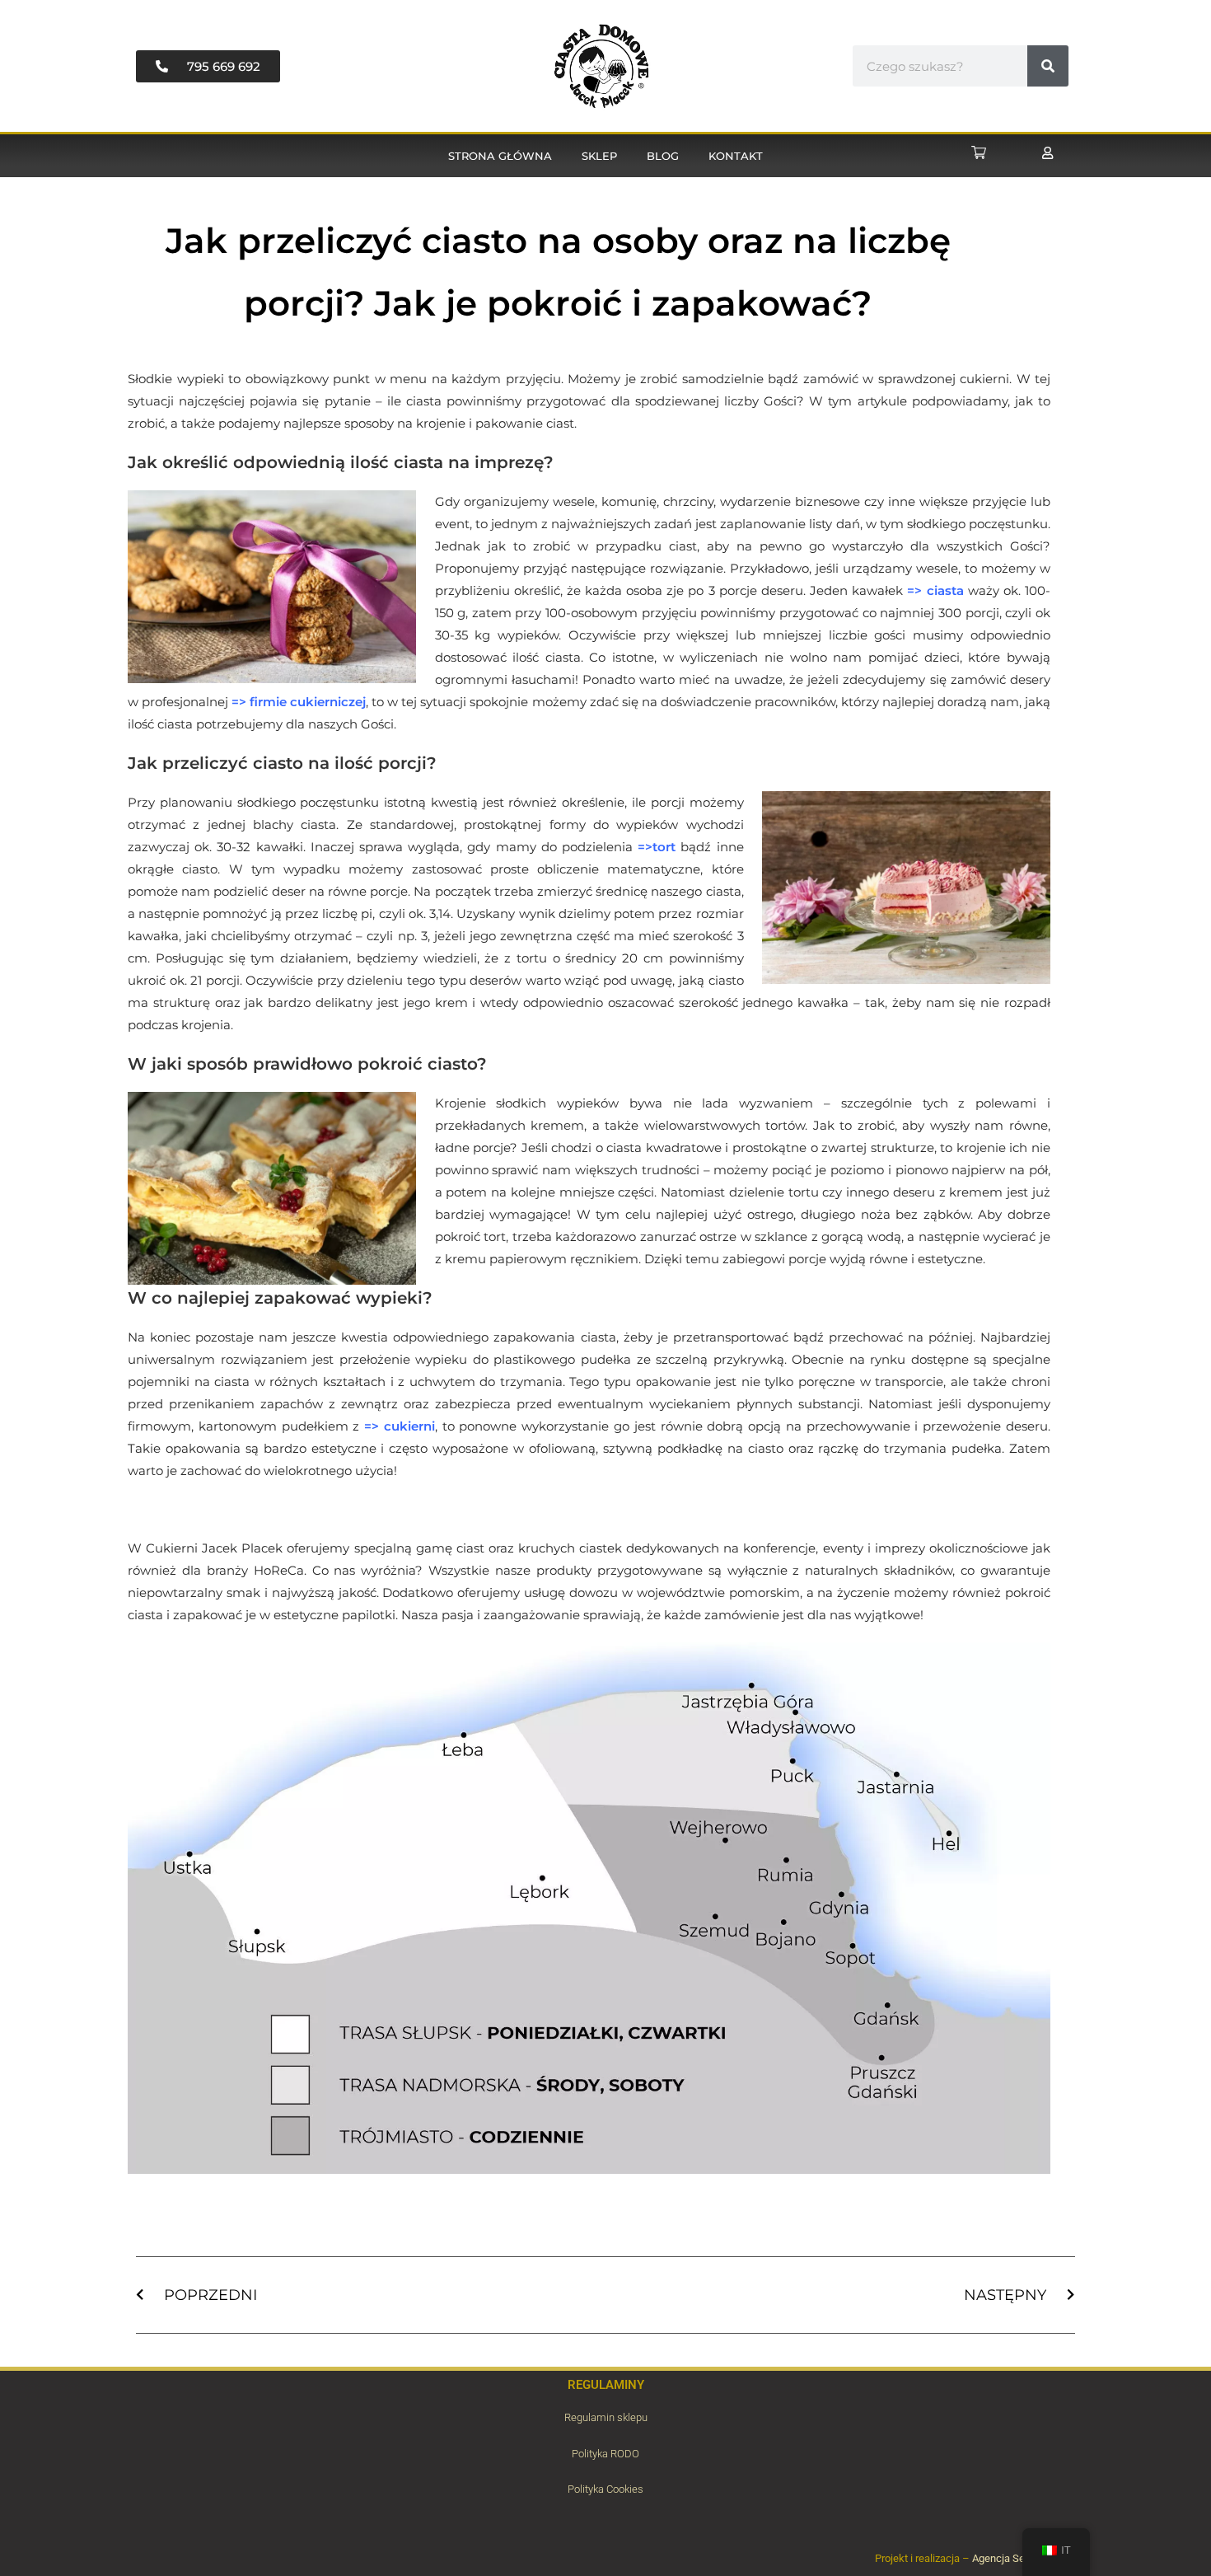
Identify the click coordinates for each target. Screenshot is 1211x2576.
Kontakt (736, 156)
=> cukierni (400, 1426)
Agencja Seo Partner (1019, 2558)
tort (664, 847)
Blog (663, 156)
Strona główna (500, 156)
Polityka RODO (605, 2454)
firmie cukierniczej (308, 702)
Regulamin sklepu (606, 2417)
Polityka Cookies (605, 2489)
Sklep (599, 156)
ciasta (945, 590)
